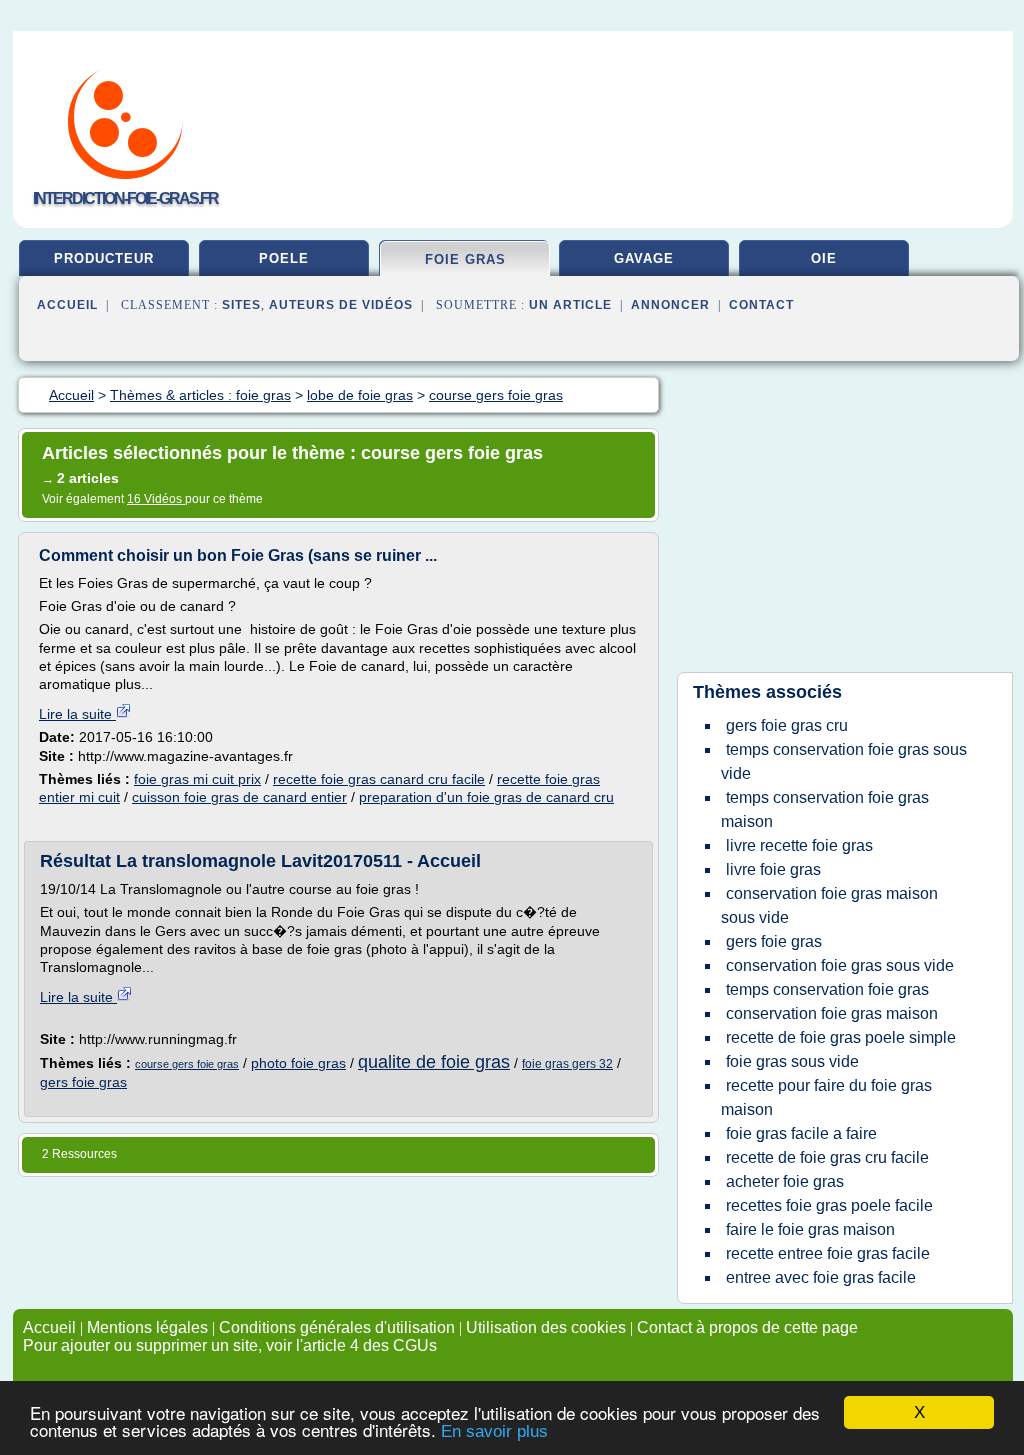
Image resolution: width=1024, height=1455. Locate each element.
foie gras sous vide (792, 1061)
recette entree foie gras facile (828, 1253)
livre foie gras (773, 869)
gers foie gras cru (787, 725)
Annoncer (670, 305)
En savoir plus (494, 1431)
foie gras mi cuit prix (197, 779)
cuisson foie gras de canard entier (239, 797)
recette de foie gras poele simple (841, 1037)
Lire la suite (77, 714)
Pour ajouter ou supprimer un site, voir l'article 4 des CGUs (230, 1345)
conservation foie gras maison (832, 1013)
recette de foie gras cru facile (827, 1157)
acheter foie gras (785, 1181)
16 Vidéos (156, 499)
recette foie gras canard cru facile (379, 779)
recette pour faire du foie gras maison (826, 1097)
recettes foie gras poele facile (829, 1205)
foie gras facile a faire (801, 1133)
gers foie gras (83, 1082)
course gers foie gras (187, 1064)
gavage (644, 258)
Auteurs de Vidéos (341, 305)
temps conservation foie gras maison (825, 809)
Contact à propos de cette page (747, 1327)
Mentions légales (147, 1327)
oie (824, 258)
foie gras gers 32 (567, 1064)
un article (570, 305)
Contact (761, 305)
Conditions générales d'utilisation (337, 1327)
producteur (104, 258)
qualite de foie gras (434, 1062)
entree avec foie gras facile (821, 1277)
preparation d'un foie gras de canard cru (486, 797)
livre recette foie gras (799, 845)
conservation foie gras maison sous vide (829, 905)
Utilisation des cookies (546, 1327)
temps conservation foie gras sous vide (844, 761)
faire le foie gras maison (810, 1229)
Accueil (67, 305)
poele (284, 258)
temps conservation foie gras (827, 989)
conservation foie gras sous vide (840, 965)
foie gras (465, 259)
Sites (241, 305)
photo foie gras (298, 1063)
